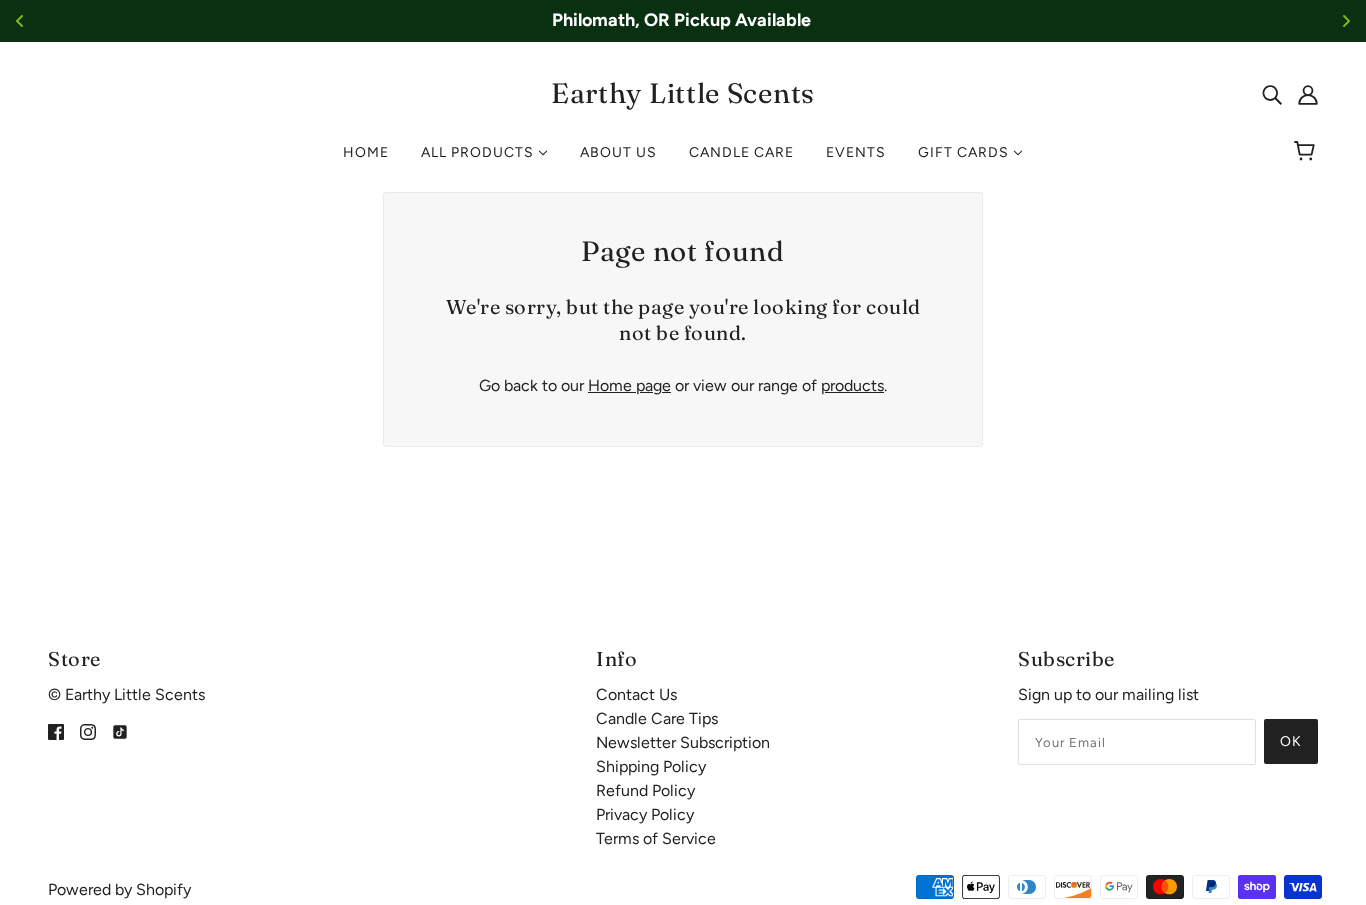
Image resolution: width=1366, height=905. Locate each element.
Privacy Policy (645, 814)
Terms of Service (656, 838)
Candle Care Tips (657, 718)
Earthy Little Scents (683, 93)
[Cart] (1307, 153)
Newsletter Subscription (683, 742)
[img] (1272, 94)
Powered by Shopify (119, 889)
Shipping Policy (651, 766)
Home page (629, 385)
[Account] (1308, 94)
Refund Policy (645, 790)
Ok (1291, 741)
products (852, 385)
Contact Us (636, 694)
